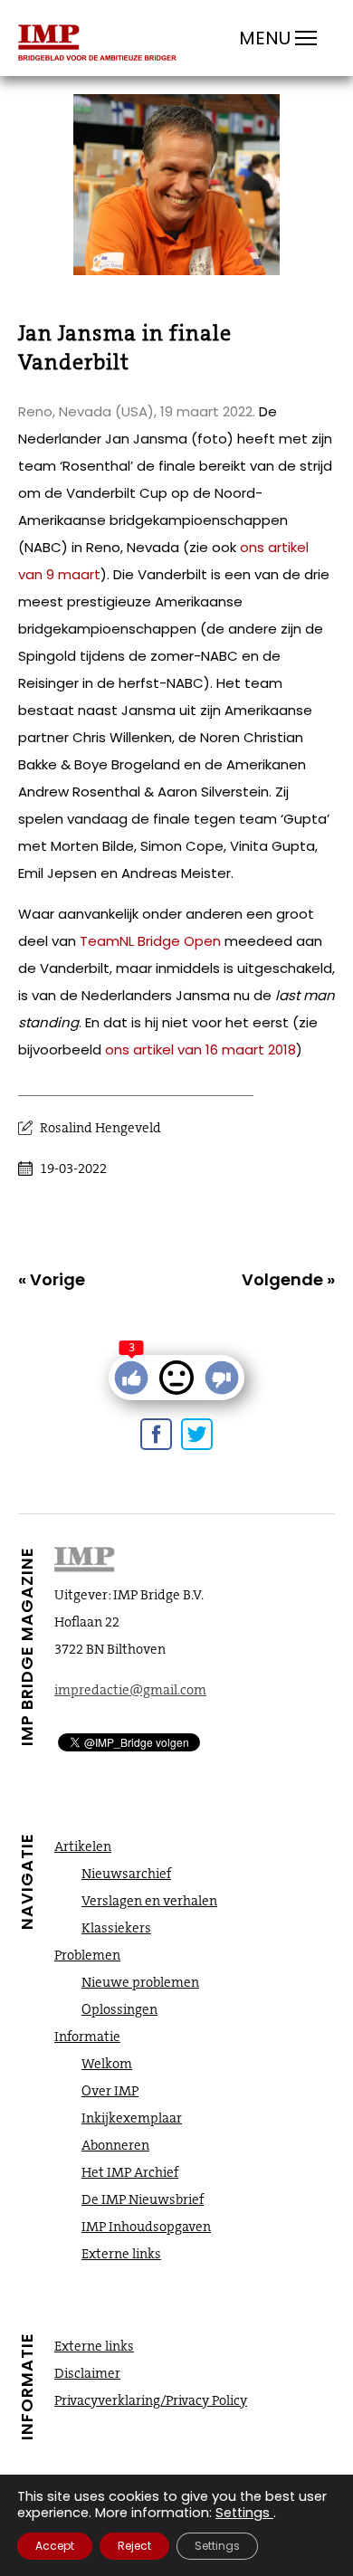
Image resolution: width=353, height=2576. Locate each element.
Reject (134, 2546)
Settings (243, 2513)
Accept (55, 2546)
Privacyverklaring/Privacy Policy (151, 2400)
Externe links (121, 2254)
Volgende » (288, 1279)
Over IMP (110, 2091)
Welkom (107, 2064)
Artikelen (83, 1846)
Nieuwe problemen (140, 1982)
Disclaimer (87, 2373)
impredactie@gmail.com (130, 1690)
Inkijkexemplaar (132, 2118)
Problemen (87, 1955)
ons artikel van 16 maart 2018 (200, 1049)
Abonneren (115, 2145)
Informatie (87, 2037)
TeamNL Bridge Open (150, 941)
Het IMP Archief (130, 2172)
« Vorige (52, 1279)
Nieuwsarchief (126, 1874)
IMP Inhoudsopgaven (146, 2227)
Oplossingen (119, 2009)
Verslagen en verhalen (149, 1901)
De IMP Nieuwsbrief (143, 2199)
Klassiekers (116, 1928)
